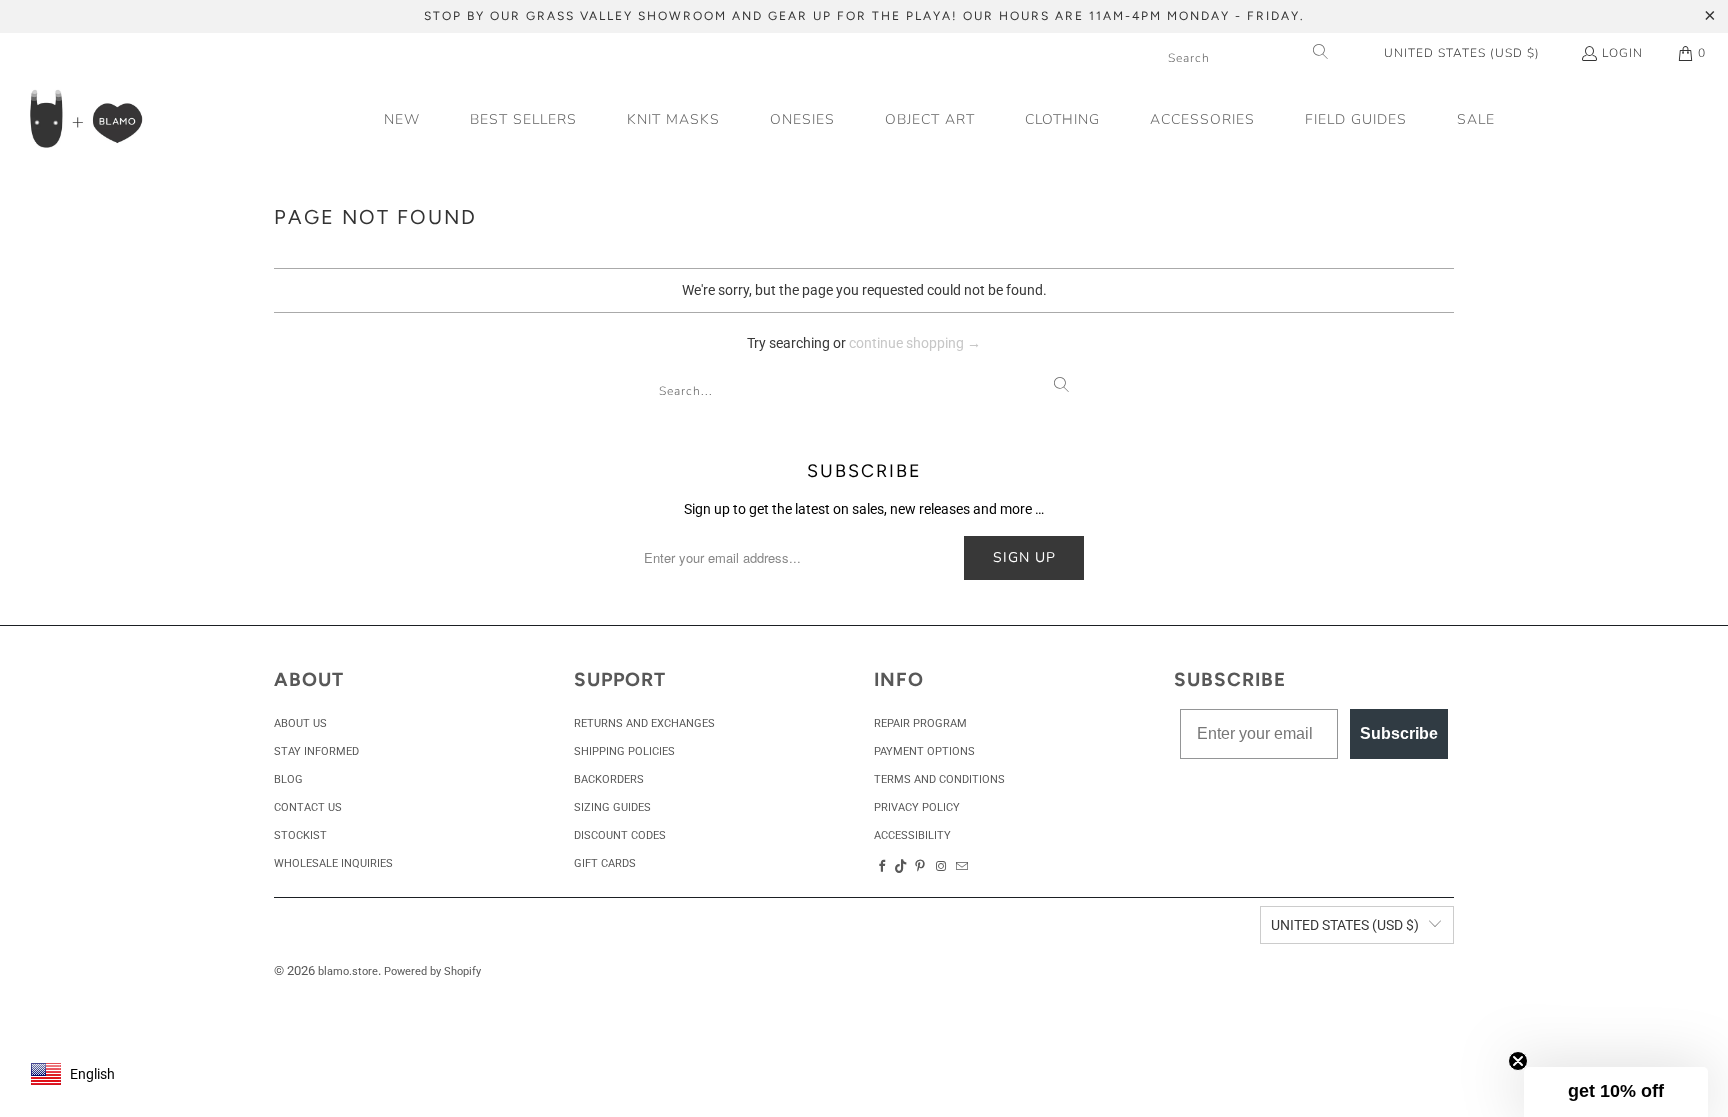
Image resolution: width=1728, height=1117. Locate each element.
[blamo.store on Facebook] (882, 867)
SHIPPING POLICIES (624, 751)
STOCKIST (300, 835)
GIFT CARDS (605, 863)
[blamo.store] (85, 120)
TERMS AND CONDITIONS (939, 779)
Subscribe (1399, 733)
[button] (930, 120)
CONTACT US (308, 807)
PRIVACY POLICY (917, 807)
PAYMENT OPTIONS (924, 751)
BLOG (288, 779)
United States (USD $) (1462, 53)
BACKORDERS (609, 779)
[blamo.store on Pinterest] (920, 867)
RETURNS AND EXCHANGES (644, 723)
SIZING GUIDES (612, 807)
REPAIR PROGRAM (920, 723)
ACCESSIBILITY (912, 835)
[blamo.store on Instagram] (941, 867)
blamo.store (348, 971)
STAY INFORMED (316, 751)
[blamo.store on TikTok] (901, 867)
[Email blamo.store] (963, 867)
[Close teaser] (1518, 1061)
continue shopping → (915, 343)
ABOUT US (300, 723)
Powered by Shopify (432, 971)
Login (1622, 53)
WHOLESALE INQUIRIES (333, 863)
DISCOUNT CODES (620, 835)
